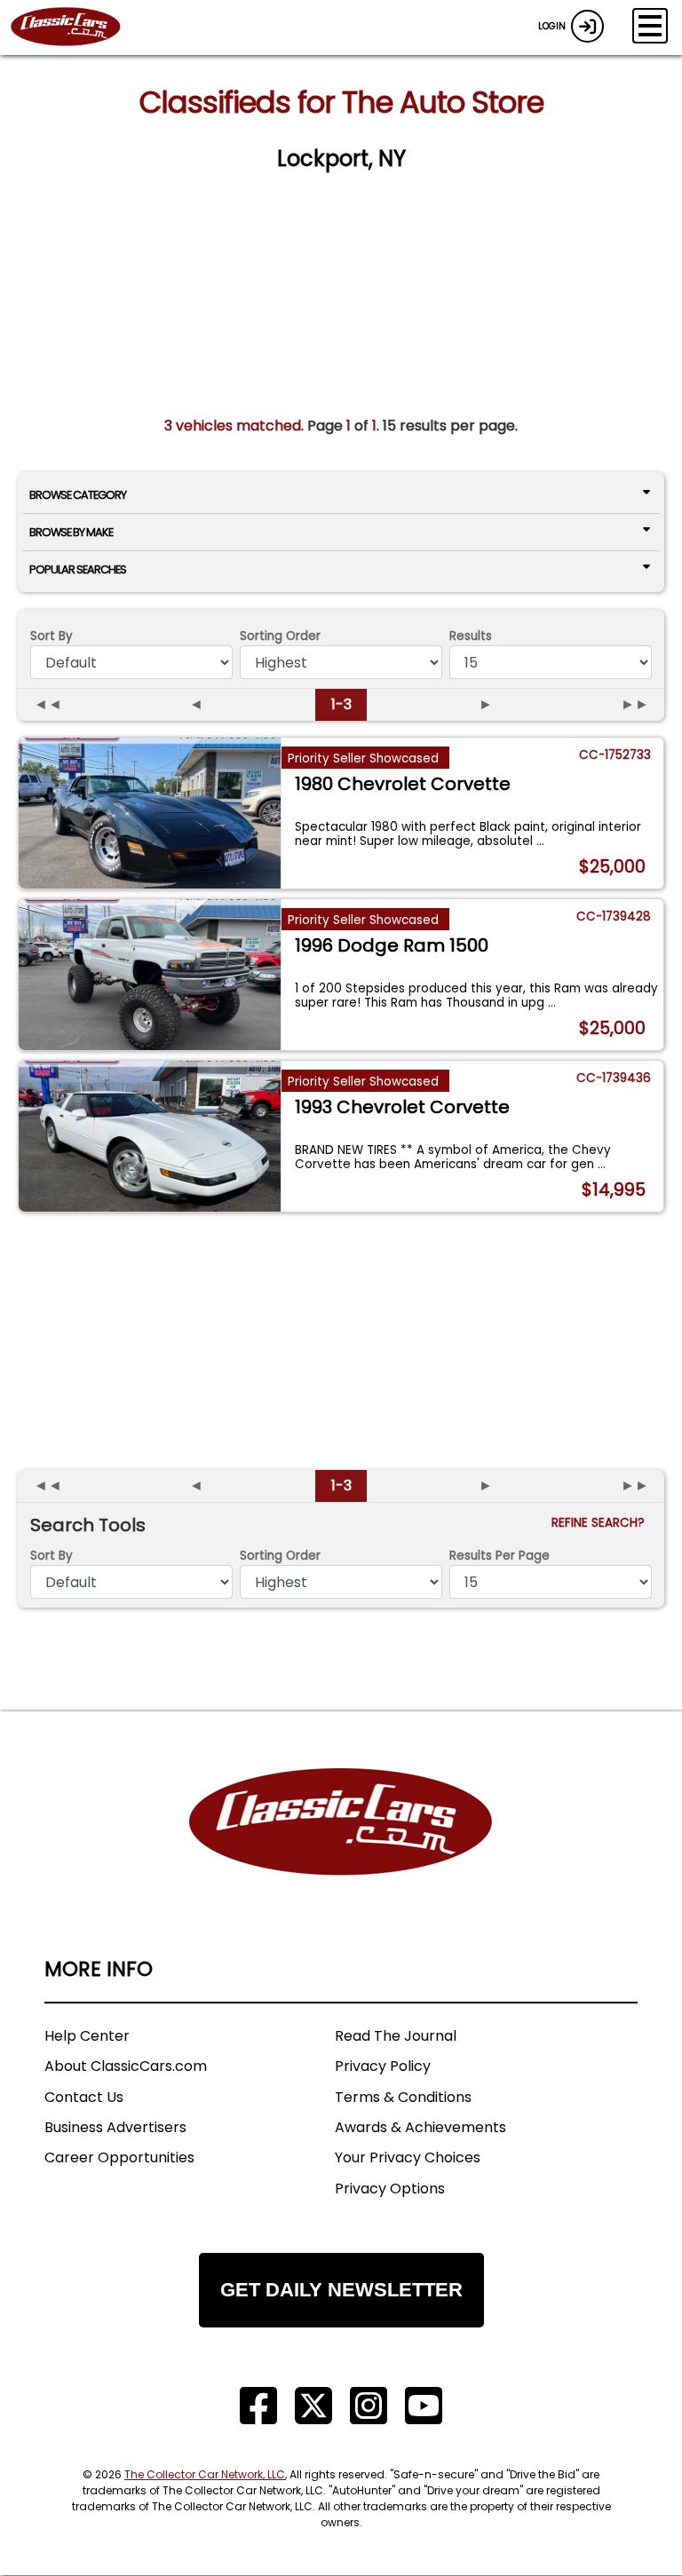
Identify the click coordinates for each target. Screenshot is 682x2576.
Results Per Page (500, 1556)
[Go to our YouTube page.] (424, 2406)
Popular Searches (78, 569)
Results (471, 636)
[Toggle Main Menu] (650, 26)
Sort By (52, 636)
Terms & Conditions (403, 2097)
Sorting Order (280, 636)
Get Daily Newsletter (341, 2290)
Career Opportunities (119, 2157)
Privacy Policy (383, 2066)
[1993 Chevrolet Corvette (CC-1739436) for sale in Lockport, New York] (150, 1136)
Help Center (87, 2036)
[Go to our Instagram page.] (369, 2406)
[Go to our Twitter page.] (313, 2406)
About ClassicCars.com (126, 2066)
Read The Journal (396, 2036)
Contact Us (84, 2097)
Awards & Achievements (420, 2127)
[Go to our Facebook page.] (258, 2406)
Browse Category (78, 495)
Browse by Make (71, 532)
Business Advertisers (115, 2127)
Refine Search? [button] (602, 1523)
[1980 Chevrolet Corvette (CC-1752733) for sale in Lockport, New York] (150, 813)
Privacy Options (390, 2189)
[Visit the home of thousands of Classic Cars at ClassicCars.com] (76, 28)
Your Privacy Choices (408, 2157)
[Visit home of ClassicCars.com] (341, 1849)
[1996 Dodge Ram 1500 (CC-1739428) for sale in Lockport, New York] (150, 975)
